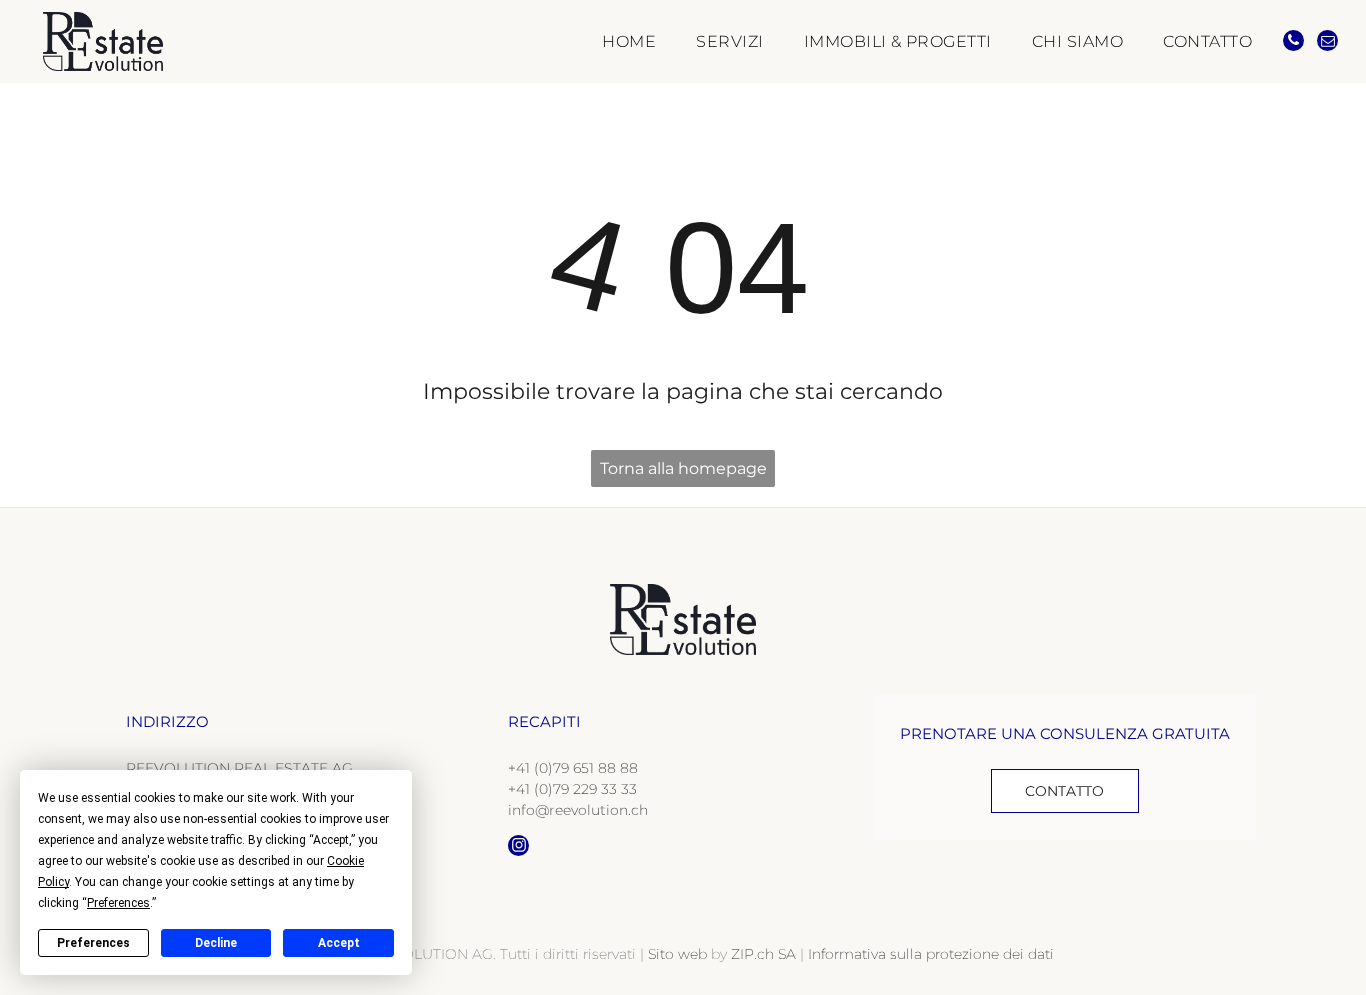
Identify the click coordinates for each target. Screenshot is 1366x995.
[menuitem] (609, 41)
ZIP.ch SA (763, 954)
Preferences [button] (118, 903)
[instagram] (518, 848)
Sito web (677, 954)
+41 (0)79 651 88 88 (573, 768)
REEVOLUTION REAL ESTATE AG (239, 768)
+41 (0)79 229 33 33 (572, 789)
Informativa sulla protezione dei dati (931, 954)
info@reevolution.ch (578, 810)
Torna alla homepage (683, 468)
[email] (1327, 43)
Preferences (93, 943)
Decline (216, 943)
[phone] (1293, 43)
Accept (339, 943)
